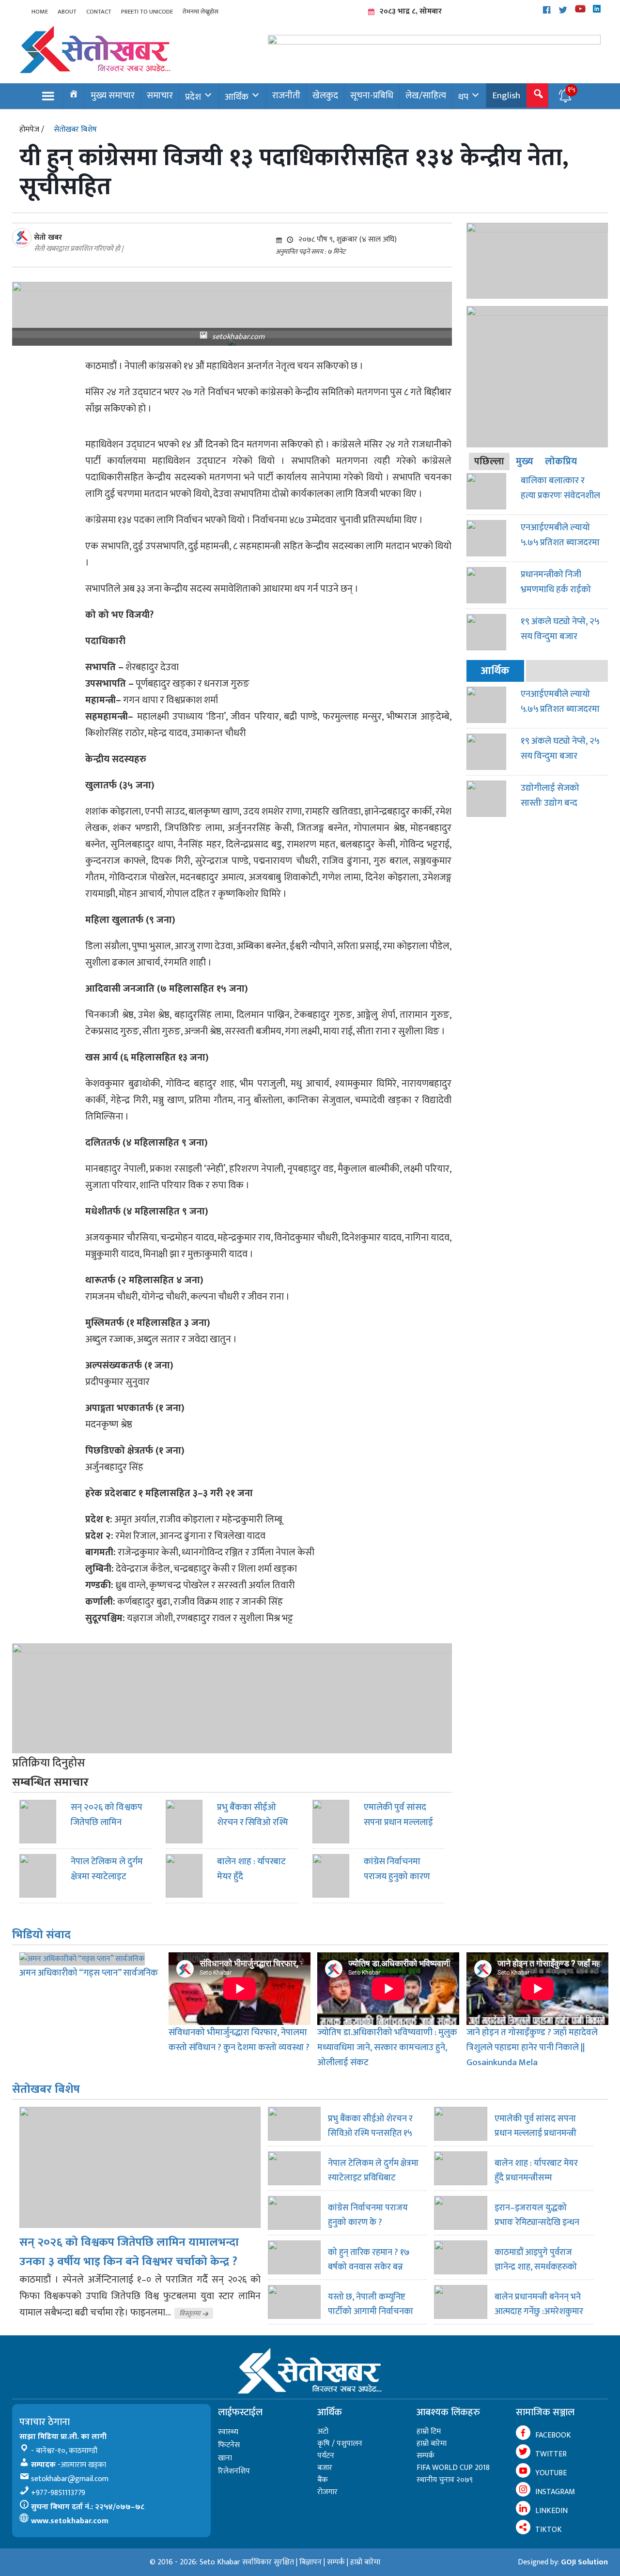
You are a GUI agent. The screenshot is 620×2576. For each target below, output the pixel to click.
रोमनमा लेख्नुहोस (201, 12)
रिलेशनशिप (234, 2471)
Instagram (555, 2492)
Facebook (553, 2435)
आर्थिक (237, 97)
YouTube (551, 2473)
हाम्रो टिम (429, 2431)
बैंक (323, 2480)
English (506, 95)
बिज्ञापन (310, 2562)
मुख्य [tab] (525, 461)
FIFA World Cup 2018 (453, 2468)
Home (40, 12)
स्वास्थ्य (228, 2432)
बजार (325, 2468)
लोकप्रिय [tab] (561, 461)
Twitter (551, 2454)
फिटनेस (229, 2445)
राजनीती (286, 95)
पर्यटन (326, 2456)
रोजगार (327, 2492)
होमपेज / (32, 130)
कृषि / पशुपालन (340, 2444)
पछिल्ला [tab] (489, 461)
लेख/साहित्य (426, 95)
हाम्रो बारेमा (432, 2444)
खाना (225, 2458)
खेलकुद (325, 95)
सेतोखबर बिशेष (75, 130)
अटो (323, 2431)
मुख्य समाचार (113, 95)
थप (463, 97)
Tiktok (549, 2530)
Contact (99, 12)
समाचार (160, 95)
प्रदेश (193, 97)
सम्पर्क (426, 2456)
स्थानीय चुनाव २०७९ (445, 2480)
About (67, 12)
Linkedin (551, 2511)
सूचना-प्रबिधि (372, 95)
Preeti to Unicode (147, 12)
